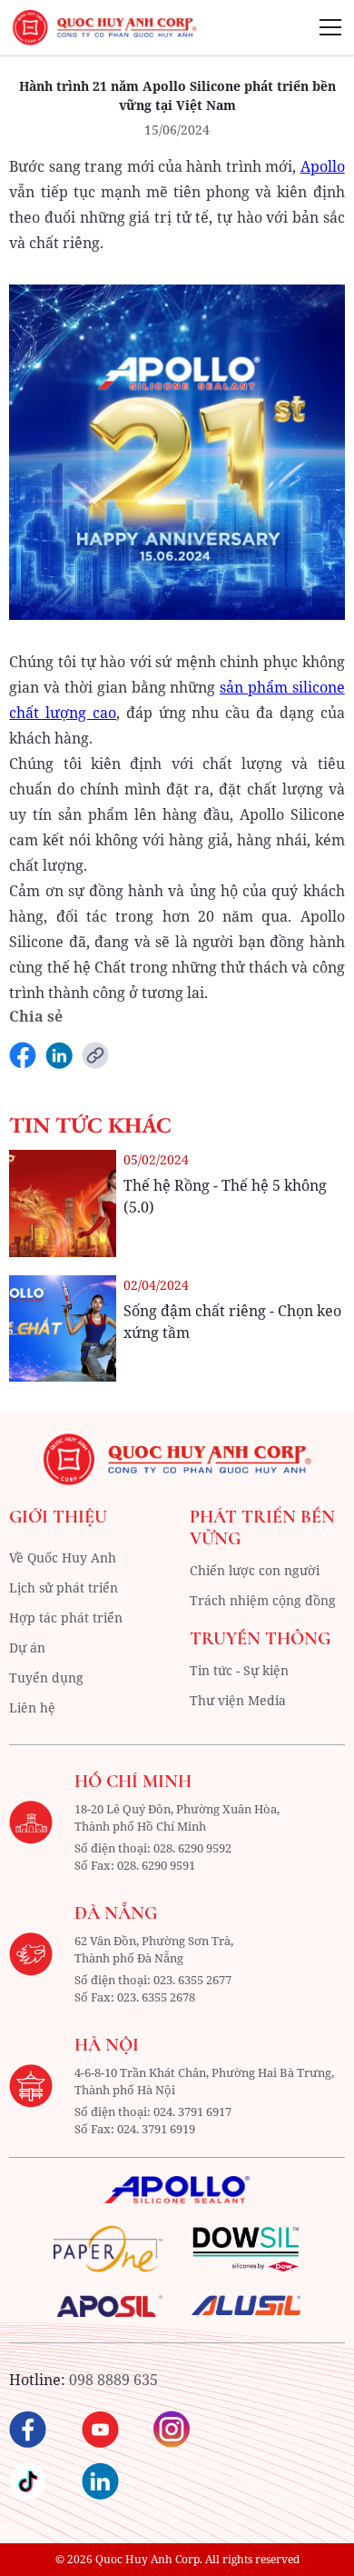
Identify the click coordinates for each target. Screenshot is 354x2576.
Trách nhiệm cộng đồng (263, 1600)
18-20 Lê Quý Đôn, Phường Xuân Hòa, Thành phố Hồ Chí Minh (177, 1818)
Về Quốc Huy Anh (63, 1558)
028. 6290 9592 (192, 1848)
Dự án (27, 1647)
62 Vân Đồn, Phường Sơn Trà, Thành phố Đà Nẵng (154, 1950)
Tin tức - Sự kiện (239, 1670)
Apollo (323, 166)
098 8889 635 (113, 2380)
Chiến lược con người (255, 1570)
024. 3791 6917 (192, 2112)
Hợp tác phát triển (66, 1617)
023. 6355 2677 (192, 1980)
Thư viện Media (238, 1700)
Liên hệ (32, 1707)
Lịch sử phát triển (64, 1588)
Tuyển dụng (46, 1677)
